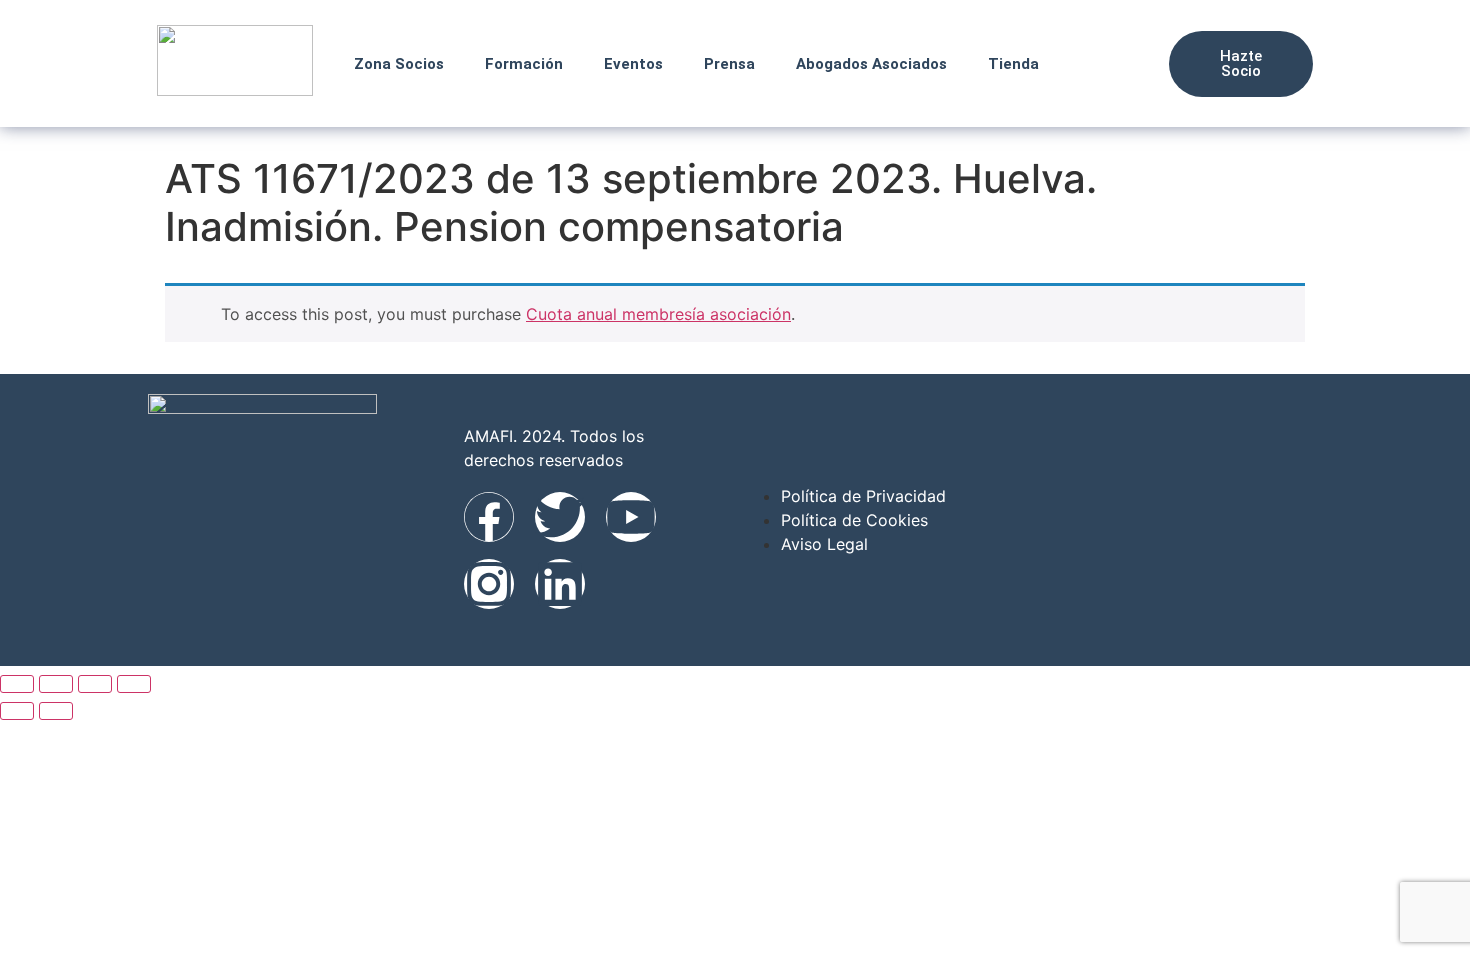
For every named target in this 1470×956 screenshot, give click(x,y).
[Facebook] (489, 517)
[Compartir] (95, 684)
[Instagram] (489, 584)
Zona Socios (399, 64)
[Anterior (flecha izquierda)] (17, 711)
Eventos (633, 64)
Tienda (1013, 64)
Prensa (729, 64)
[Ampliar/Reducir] (17, 684)
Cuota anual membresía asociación (658, 314)
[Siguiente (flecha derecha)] (56, 711)
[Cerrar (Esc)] (134, 684)
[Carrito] (1129, 63)
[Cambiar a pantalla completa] (56, 684)
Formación (524, 64)
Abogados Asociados (871, 64)
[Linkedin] (560, 584)
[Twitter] (560, 517)
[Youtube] (631, 517)
